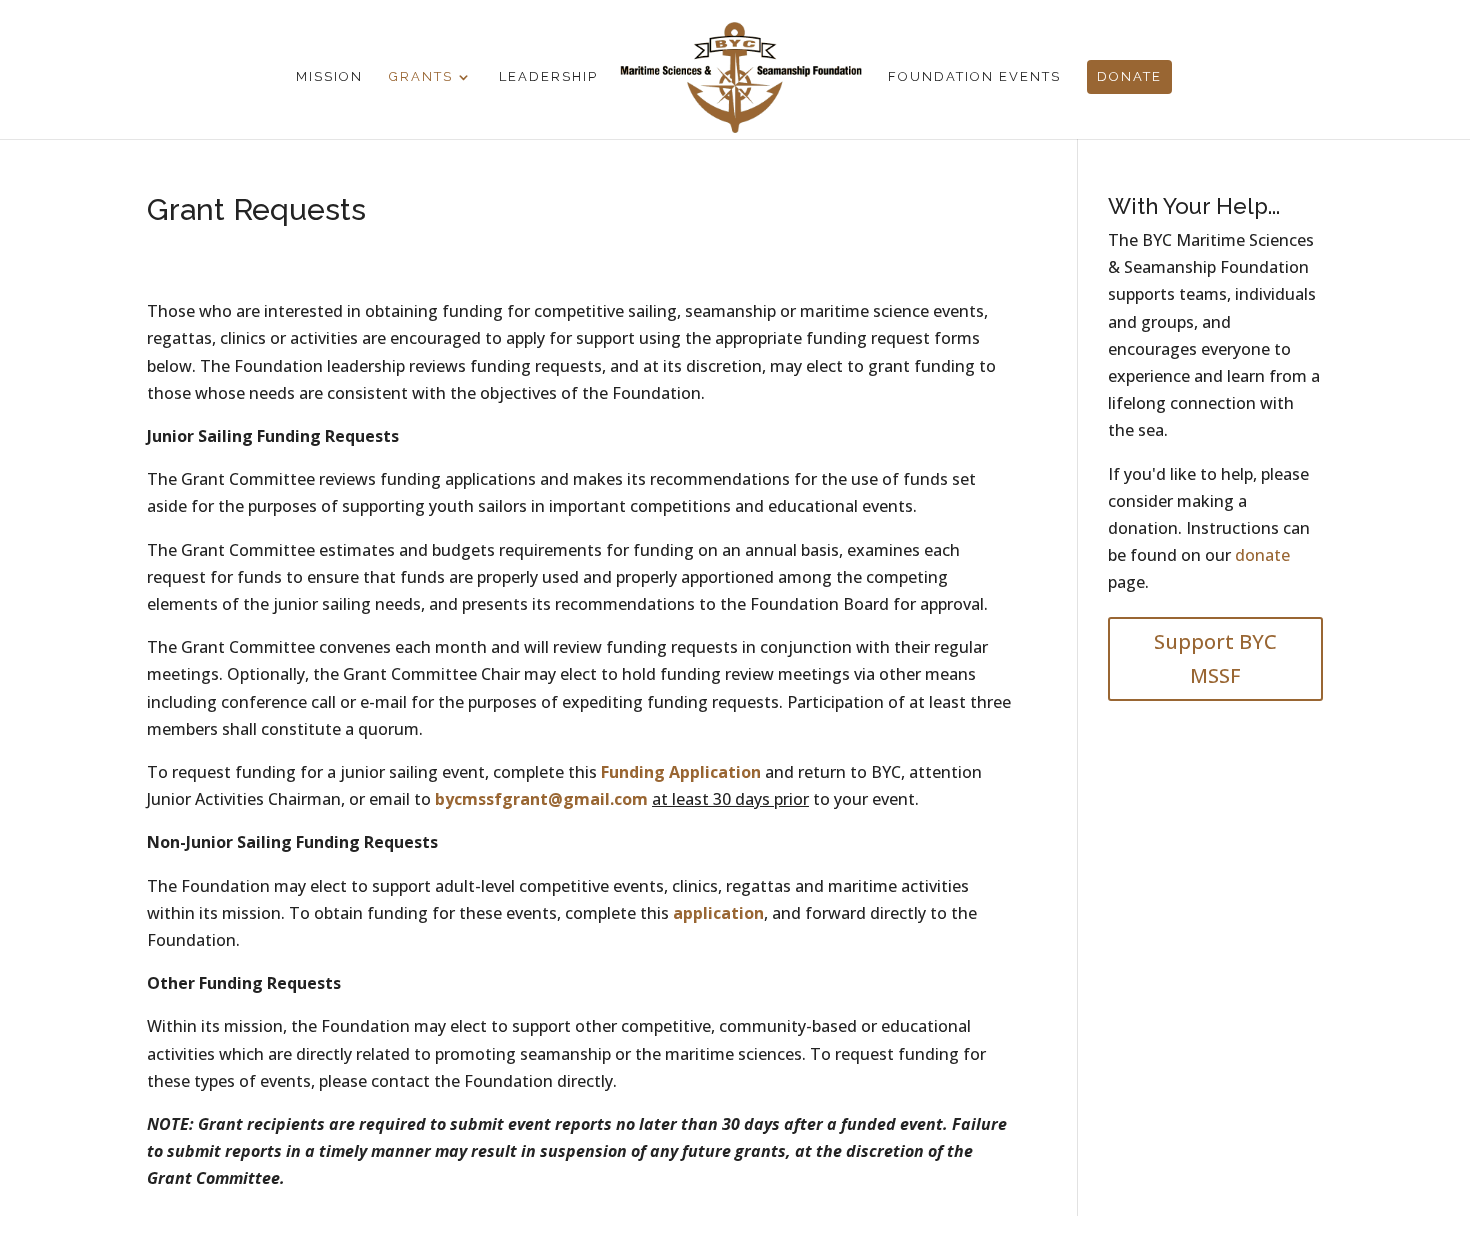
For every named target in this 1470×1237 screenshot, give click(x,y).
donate (1262, 555)
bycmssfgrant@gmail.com (541, 799)
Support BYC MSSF (1215, 658)
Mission (329, 77)
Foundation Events (974, 77)
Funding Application (683, 772)
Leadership (548, 77)
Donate (1129, 76)
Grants (421, 77)
